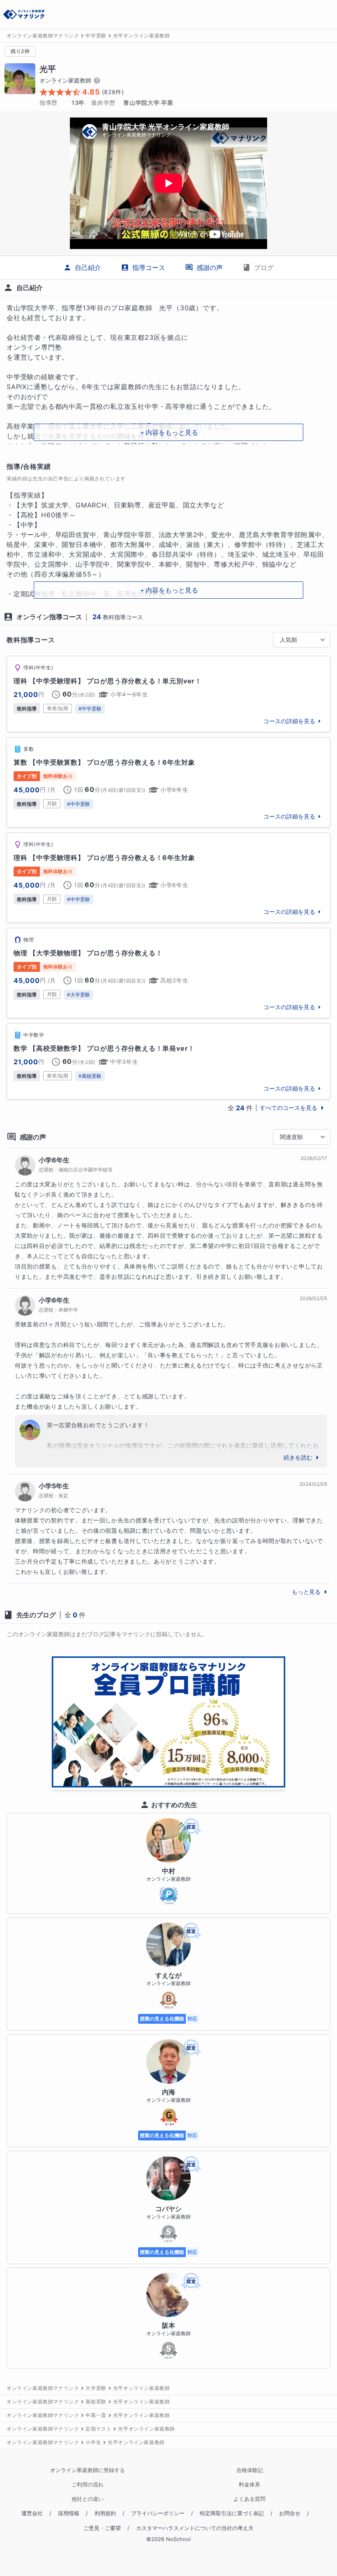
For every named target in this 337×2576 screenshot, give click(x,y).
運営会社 (32, 2513)
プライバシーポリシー (158, 2513)
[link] (168, 694)
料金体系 (249, 2485)
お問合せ (290, 2513)
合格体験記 (250, 2470)
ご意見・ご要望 (102, 2528)
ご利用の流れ (88, 2485)
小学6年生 (54, 1160)
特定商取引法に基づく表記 (232, 2513)
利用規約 (105, 2513)
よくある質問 (249, 2499)
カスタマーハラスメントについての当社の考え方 (195, 2528)
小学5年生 (54, 1486)
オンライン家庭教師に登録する (88, 2470)
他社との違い (88, 2499)
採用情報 (69, 2513)
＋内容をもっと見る (168, 432)
